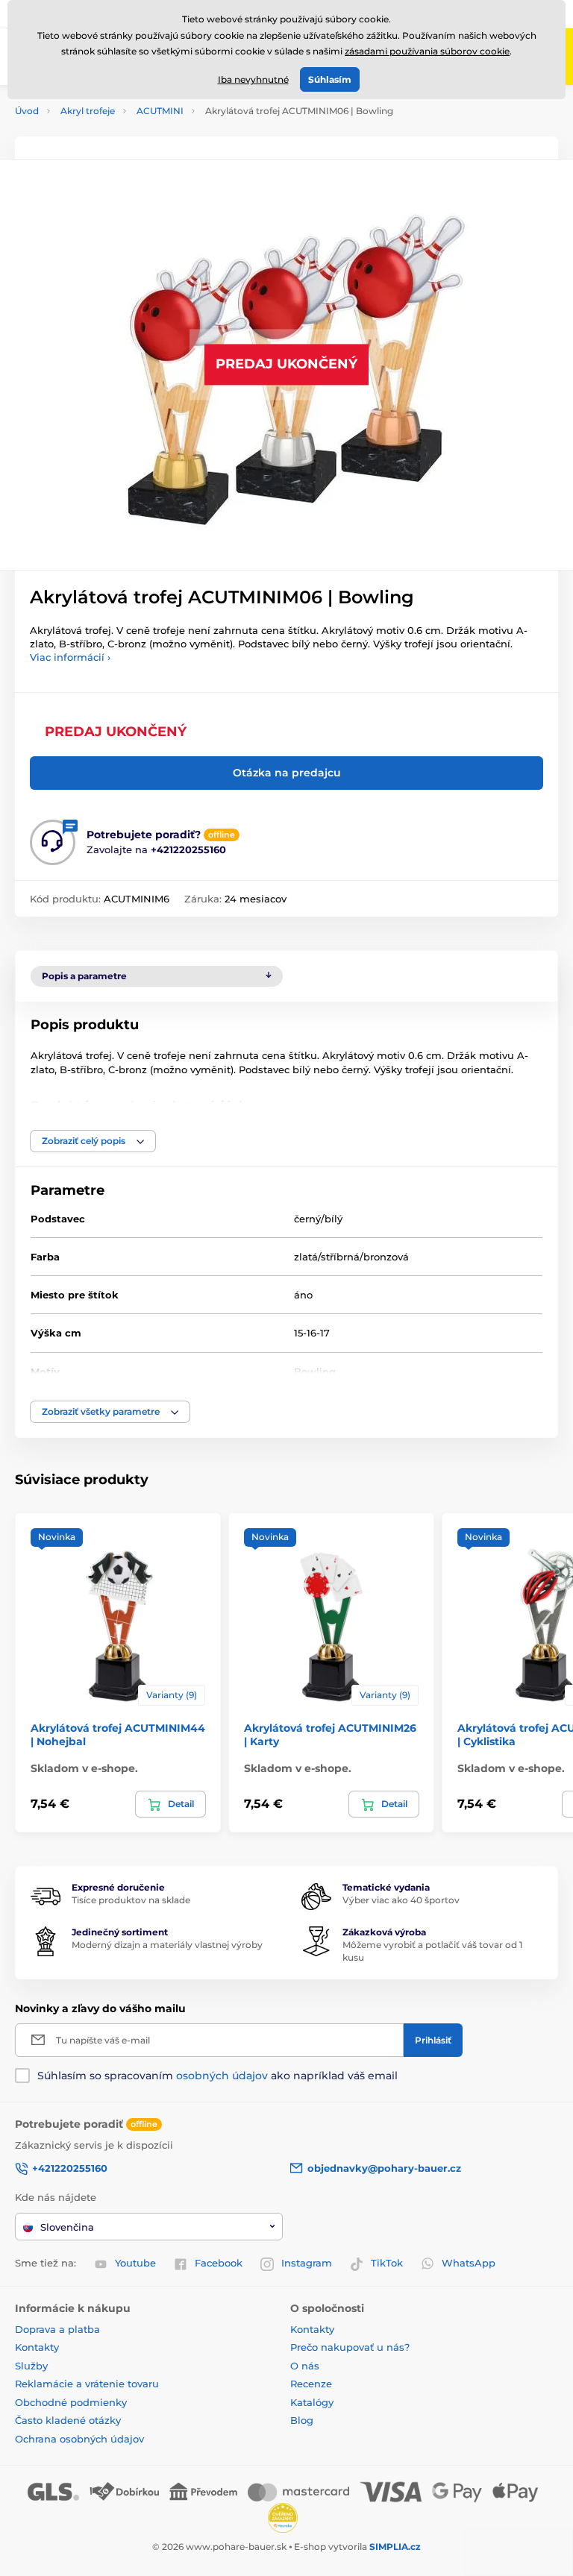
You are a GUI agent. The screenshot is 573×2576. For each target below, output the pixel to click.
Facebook (219, 2263)
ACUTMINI (160, 111)
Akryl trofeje (88, 111)
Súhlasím (330, 79)
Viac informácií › (70, 657)
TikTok (387, 2263)
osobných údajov (222, 2076)
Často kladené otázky (68, 2420)
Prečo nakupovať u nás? (350, 2347)
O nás (305, 2366)
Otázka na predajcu (287, 773)
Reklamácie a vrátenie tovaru (87, 2384)
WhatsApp (469, 2263)
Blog (302, 2420)
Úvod (27, 111)
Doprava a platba (57, 2329)
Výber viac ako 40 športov (401, 1900)
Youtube (135, 2263)
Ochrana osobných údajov (79, 2439)
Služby (31, 2366)
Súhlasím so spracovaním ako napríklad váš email (217, 2076)
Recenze (311, 2384)
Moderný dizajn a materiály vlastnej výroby (167, 1945)
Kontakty (37, 2347)
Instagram (307, 2263)
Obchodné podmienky (71, 2402)
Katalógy (312, 2402)
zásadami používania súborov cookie (427, 51)
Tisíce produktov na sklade (131, 1900)
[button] (93, 1141)
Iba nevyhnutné (253, 79)
